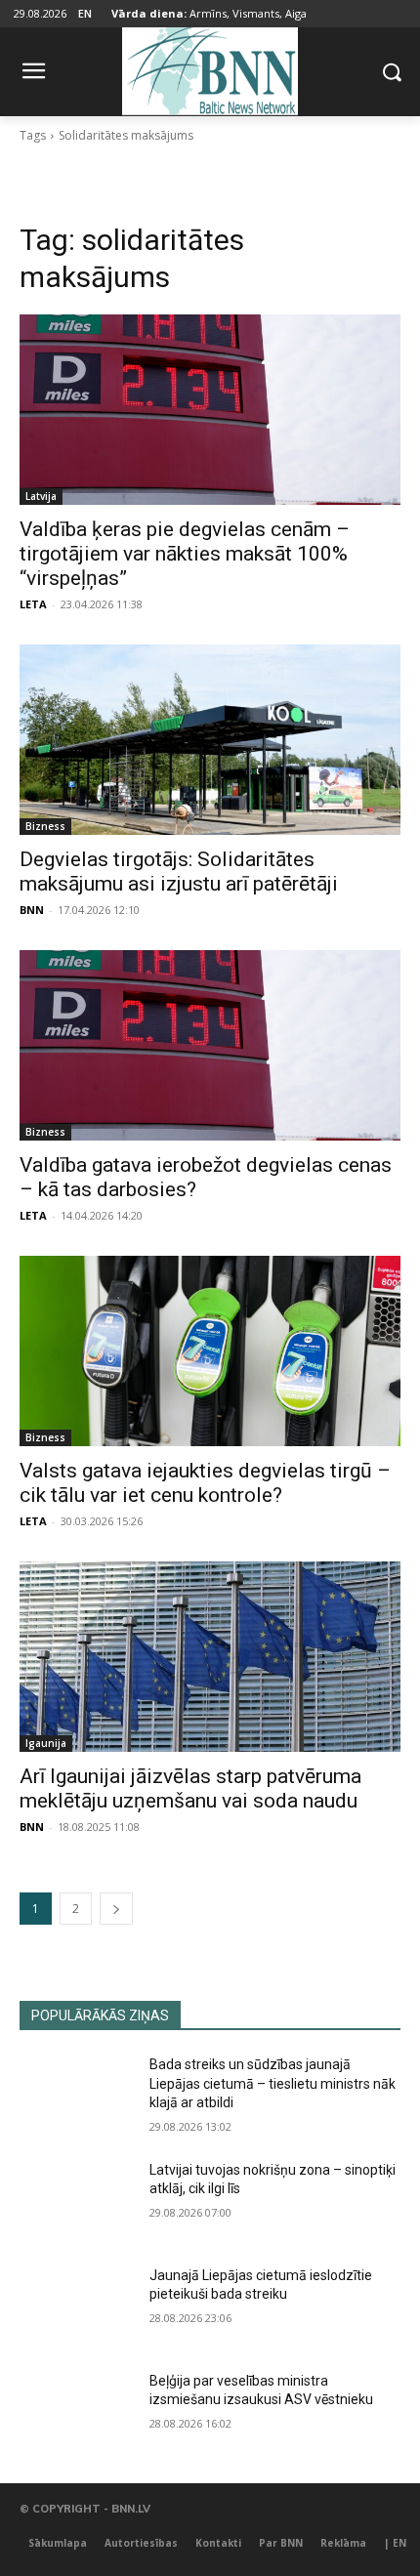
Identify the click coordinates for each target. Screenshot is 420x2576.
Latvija (41, 496)
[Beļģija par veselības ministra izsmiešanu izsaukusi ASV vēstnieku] (77, 2412)
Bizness (45, 826)
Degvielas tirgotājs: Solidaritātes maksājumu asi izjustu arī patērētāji (179, 872)
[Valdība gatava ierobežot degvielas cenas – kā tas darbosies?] (210, 1045)
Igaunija (46, 1743)
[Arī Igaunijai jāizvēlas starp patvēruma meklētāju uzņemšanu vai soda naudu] (210, 1657)
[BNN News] (210, 68)
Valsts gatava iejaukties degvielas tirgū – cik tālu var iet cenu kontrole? (205, 1483)
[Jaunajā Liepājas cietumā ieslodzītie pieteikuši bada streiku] (77, 2306)
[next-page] (116, 1909)
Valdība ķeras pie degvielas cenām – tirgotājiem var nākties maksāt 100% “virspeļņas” (185, 554)
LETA (33, 604)
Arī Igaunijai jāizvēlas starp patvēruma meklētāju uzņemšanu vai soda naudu (190, 1788)
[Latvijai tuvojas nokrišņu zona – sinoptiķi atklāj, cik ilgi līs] (77, 2201)
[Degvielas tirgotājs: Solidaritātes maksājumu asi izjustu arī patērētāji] (210, 740)
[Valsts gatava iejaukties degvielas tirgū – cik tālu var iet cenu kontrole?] (210, 1351)
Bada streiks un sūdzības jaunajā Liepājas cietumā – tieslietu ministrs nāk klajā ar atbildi (273, 2083)
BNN (32, 910)
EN (85, 13)
